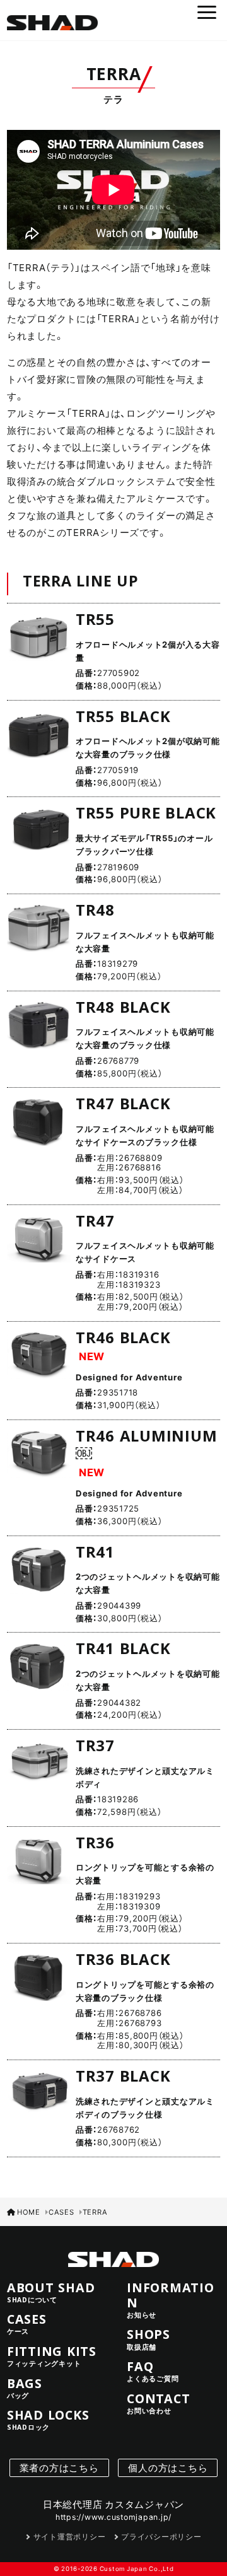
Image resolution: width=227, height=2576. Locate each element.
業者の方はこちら (59, 2468)
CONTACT (158, 2403)
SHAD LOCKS (48, 2420)
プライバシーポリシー (161, 2536)
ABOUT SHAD (51, 2292)
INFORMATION (171, 2300)
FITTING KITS (52, 2356)
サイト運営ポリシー (69, 2536)
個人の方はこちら (168, 2468)
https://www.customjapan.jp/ (113, 2517)
